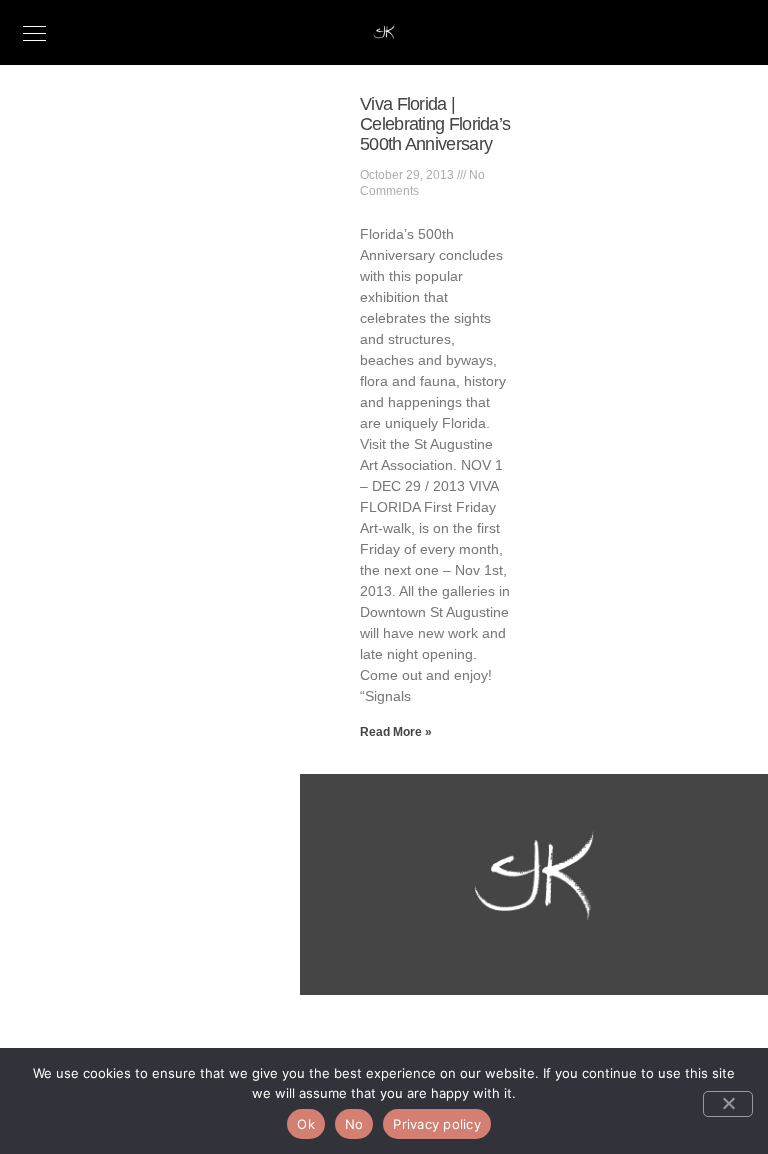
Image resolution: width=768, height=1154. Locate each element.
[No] (728, 1104)
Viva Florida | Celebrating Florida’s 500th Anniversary (435, 124)
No (354, 1124)
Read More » (396, 732)
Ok (306, 1124)
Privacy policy (437, 1124)
